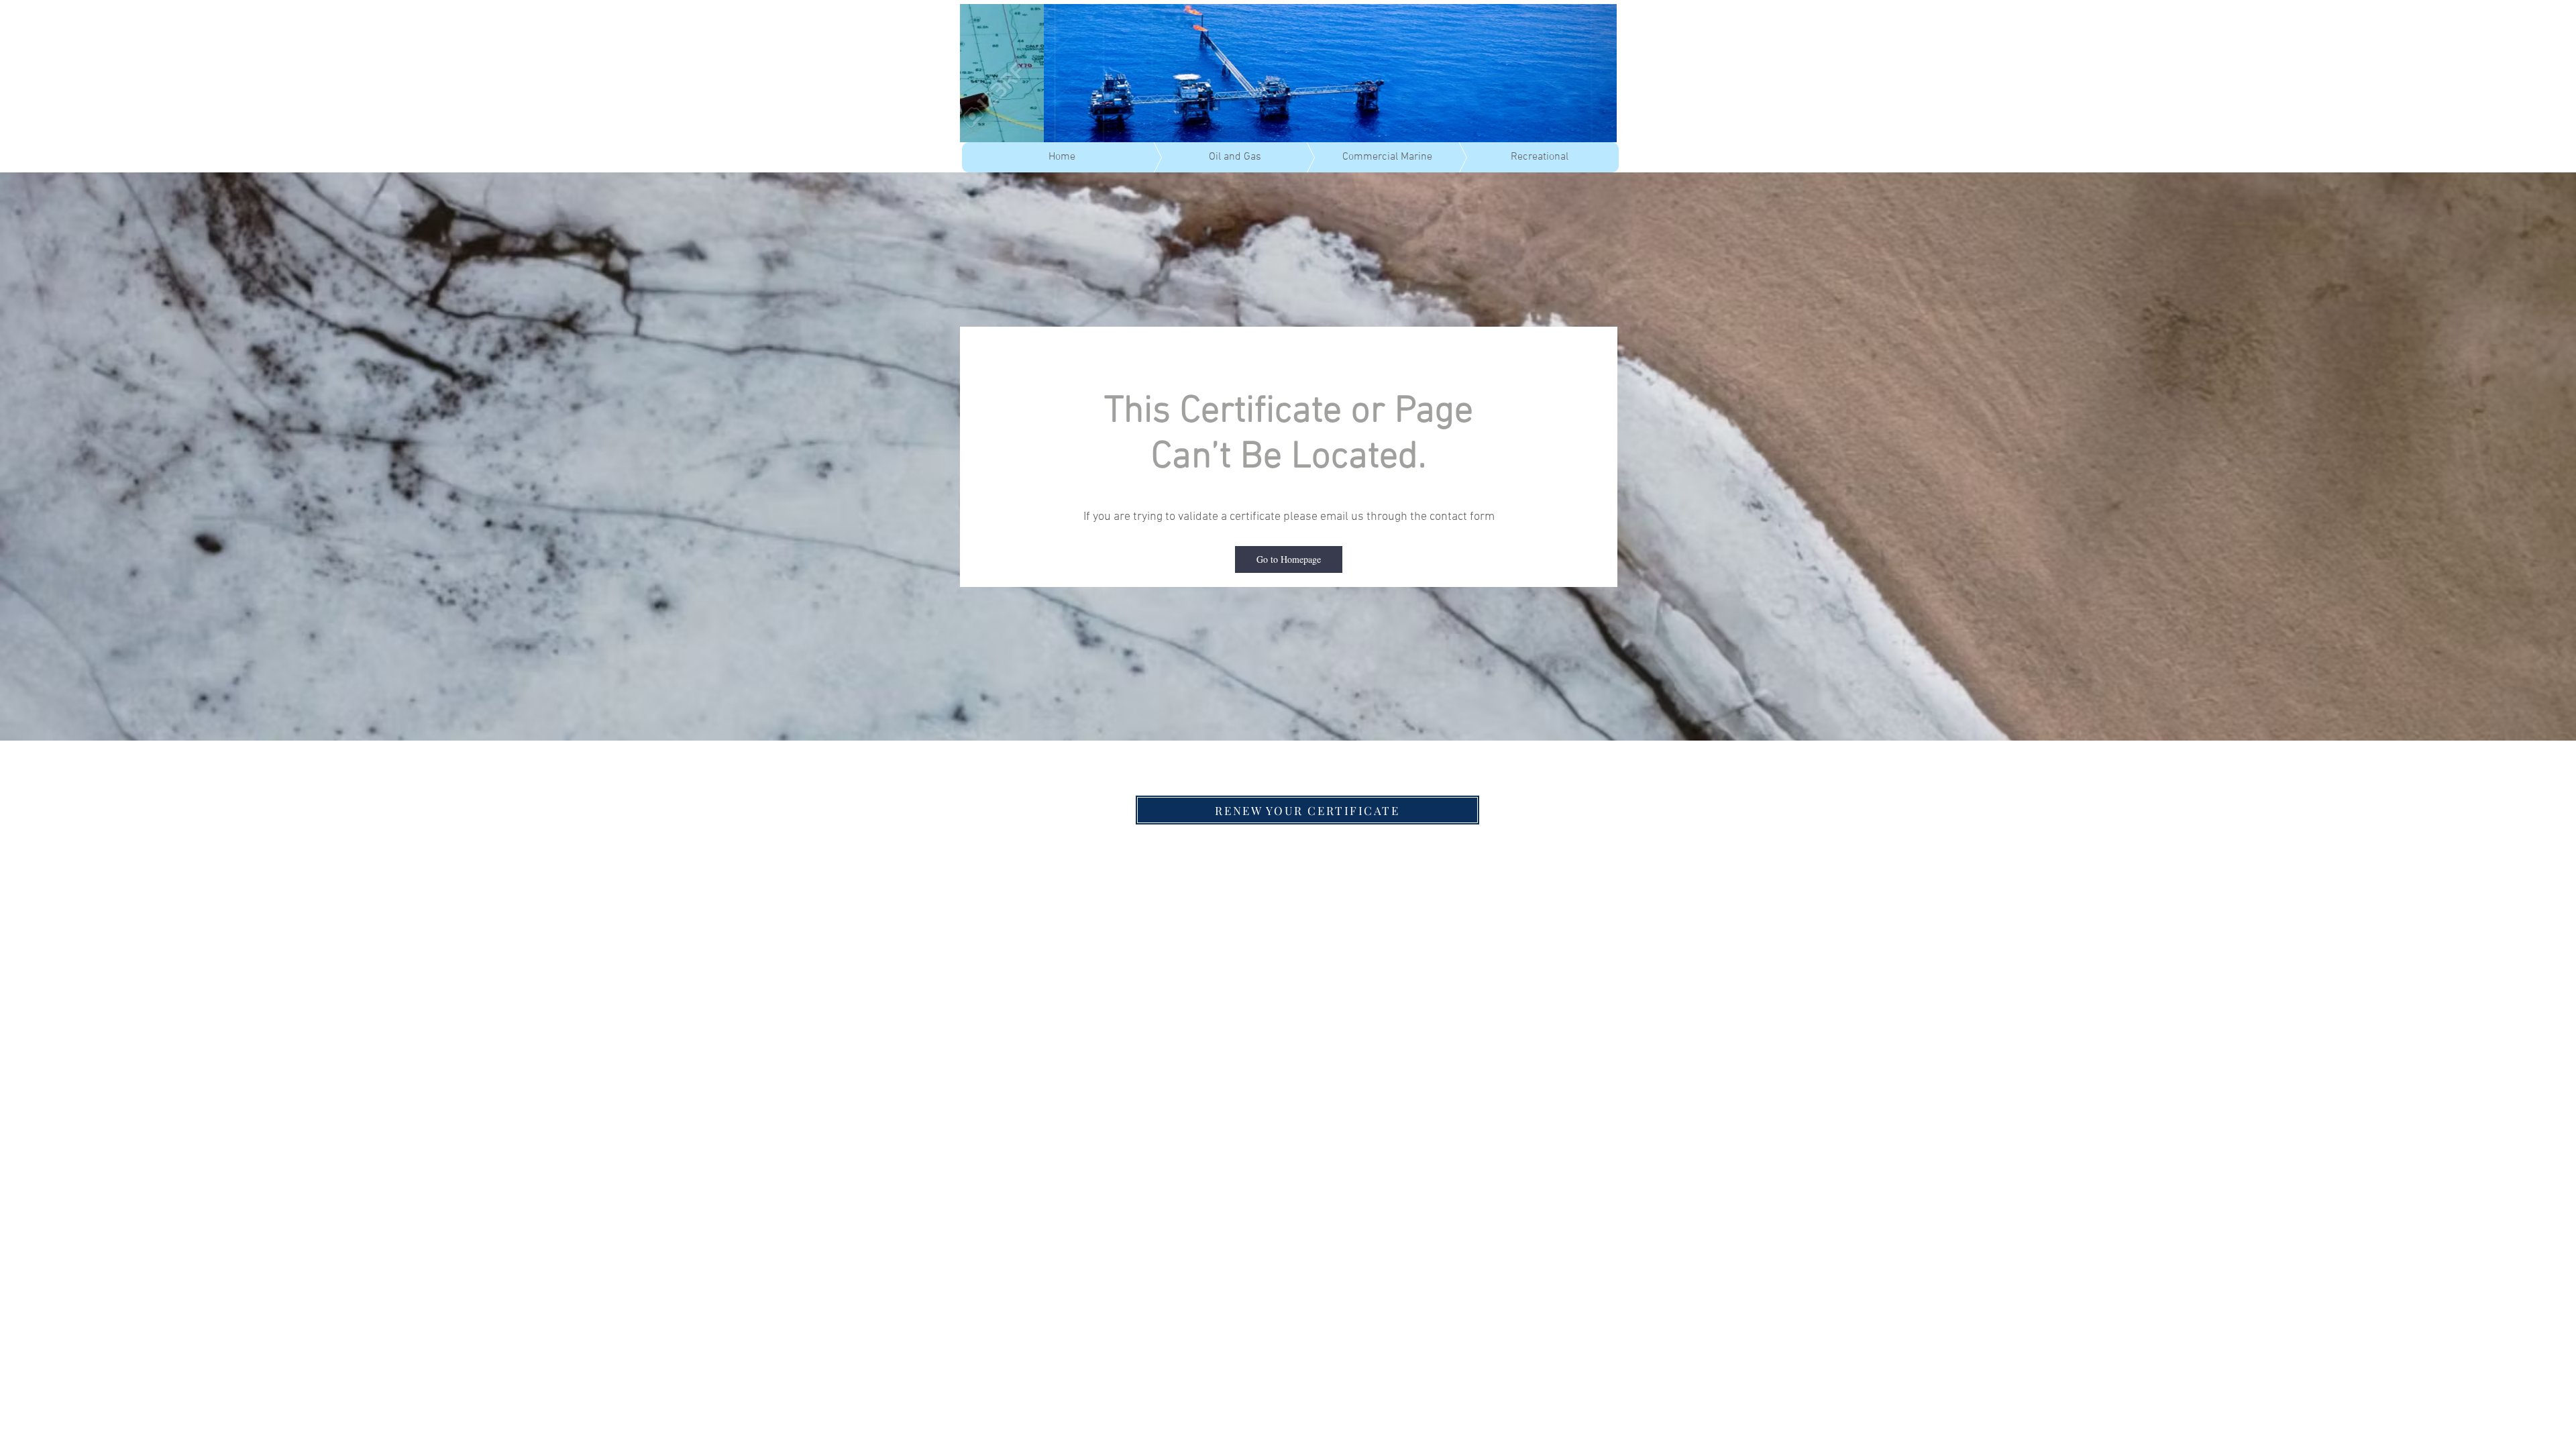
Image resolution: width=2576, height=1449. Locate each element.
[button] (1289, 559)
